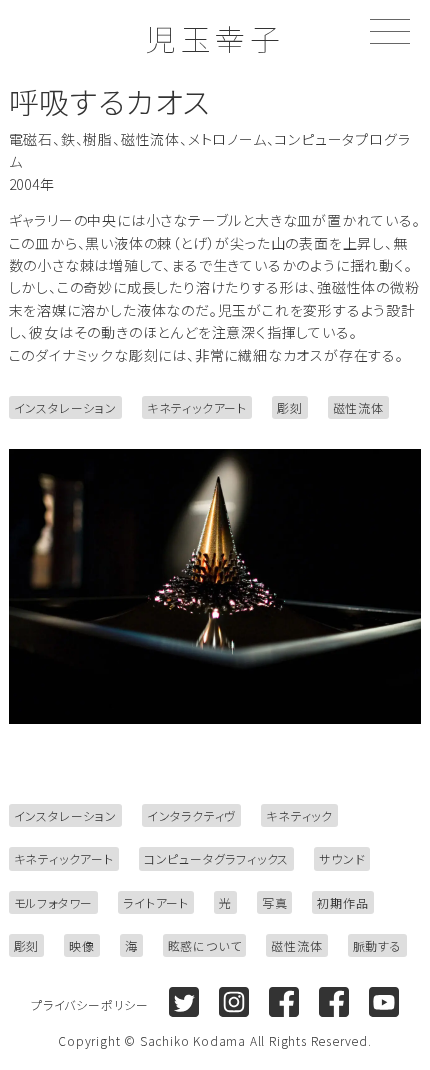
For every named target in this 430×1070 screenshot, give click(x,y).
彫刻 (290, 407)
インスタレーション (65, 407)
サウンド (342, 858)
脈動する (377, 945)
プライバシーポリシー (90, 1004)
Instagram (234, 1002)
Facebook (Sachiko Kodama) (284, 1002)
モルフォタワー (54, 902)
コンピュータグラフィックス (216, 858)
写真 (275, 902)
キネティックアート (197, 407)
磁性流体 (358, 407)
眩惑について (205, 945)
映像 (82, 945)
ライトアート (156, 902)
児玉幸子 (215, 38)
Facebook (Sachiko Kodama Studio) (334, 1002)
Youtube (384, 1002)
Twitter (184, 1002)
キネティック (299, 815)
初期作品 (342, 902)
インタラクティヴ (191, 815)
